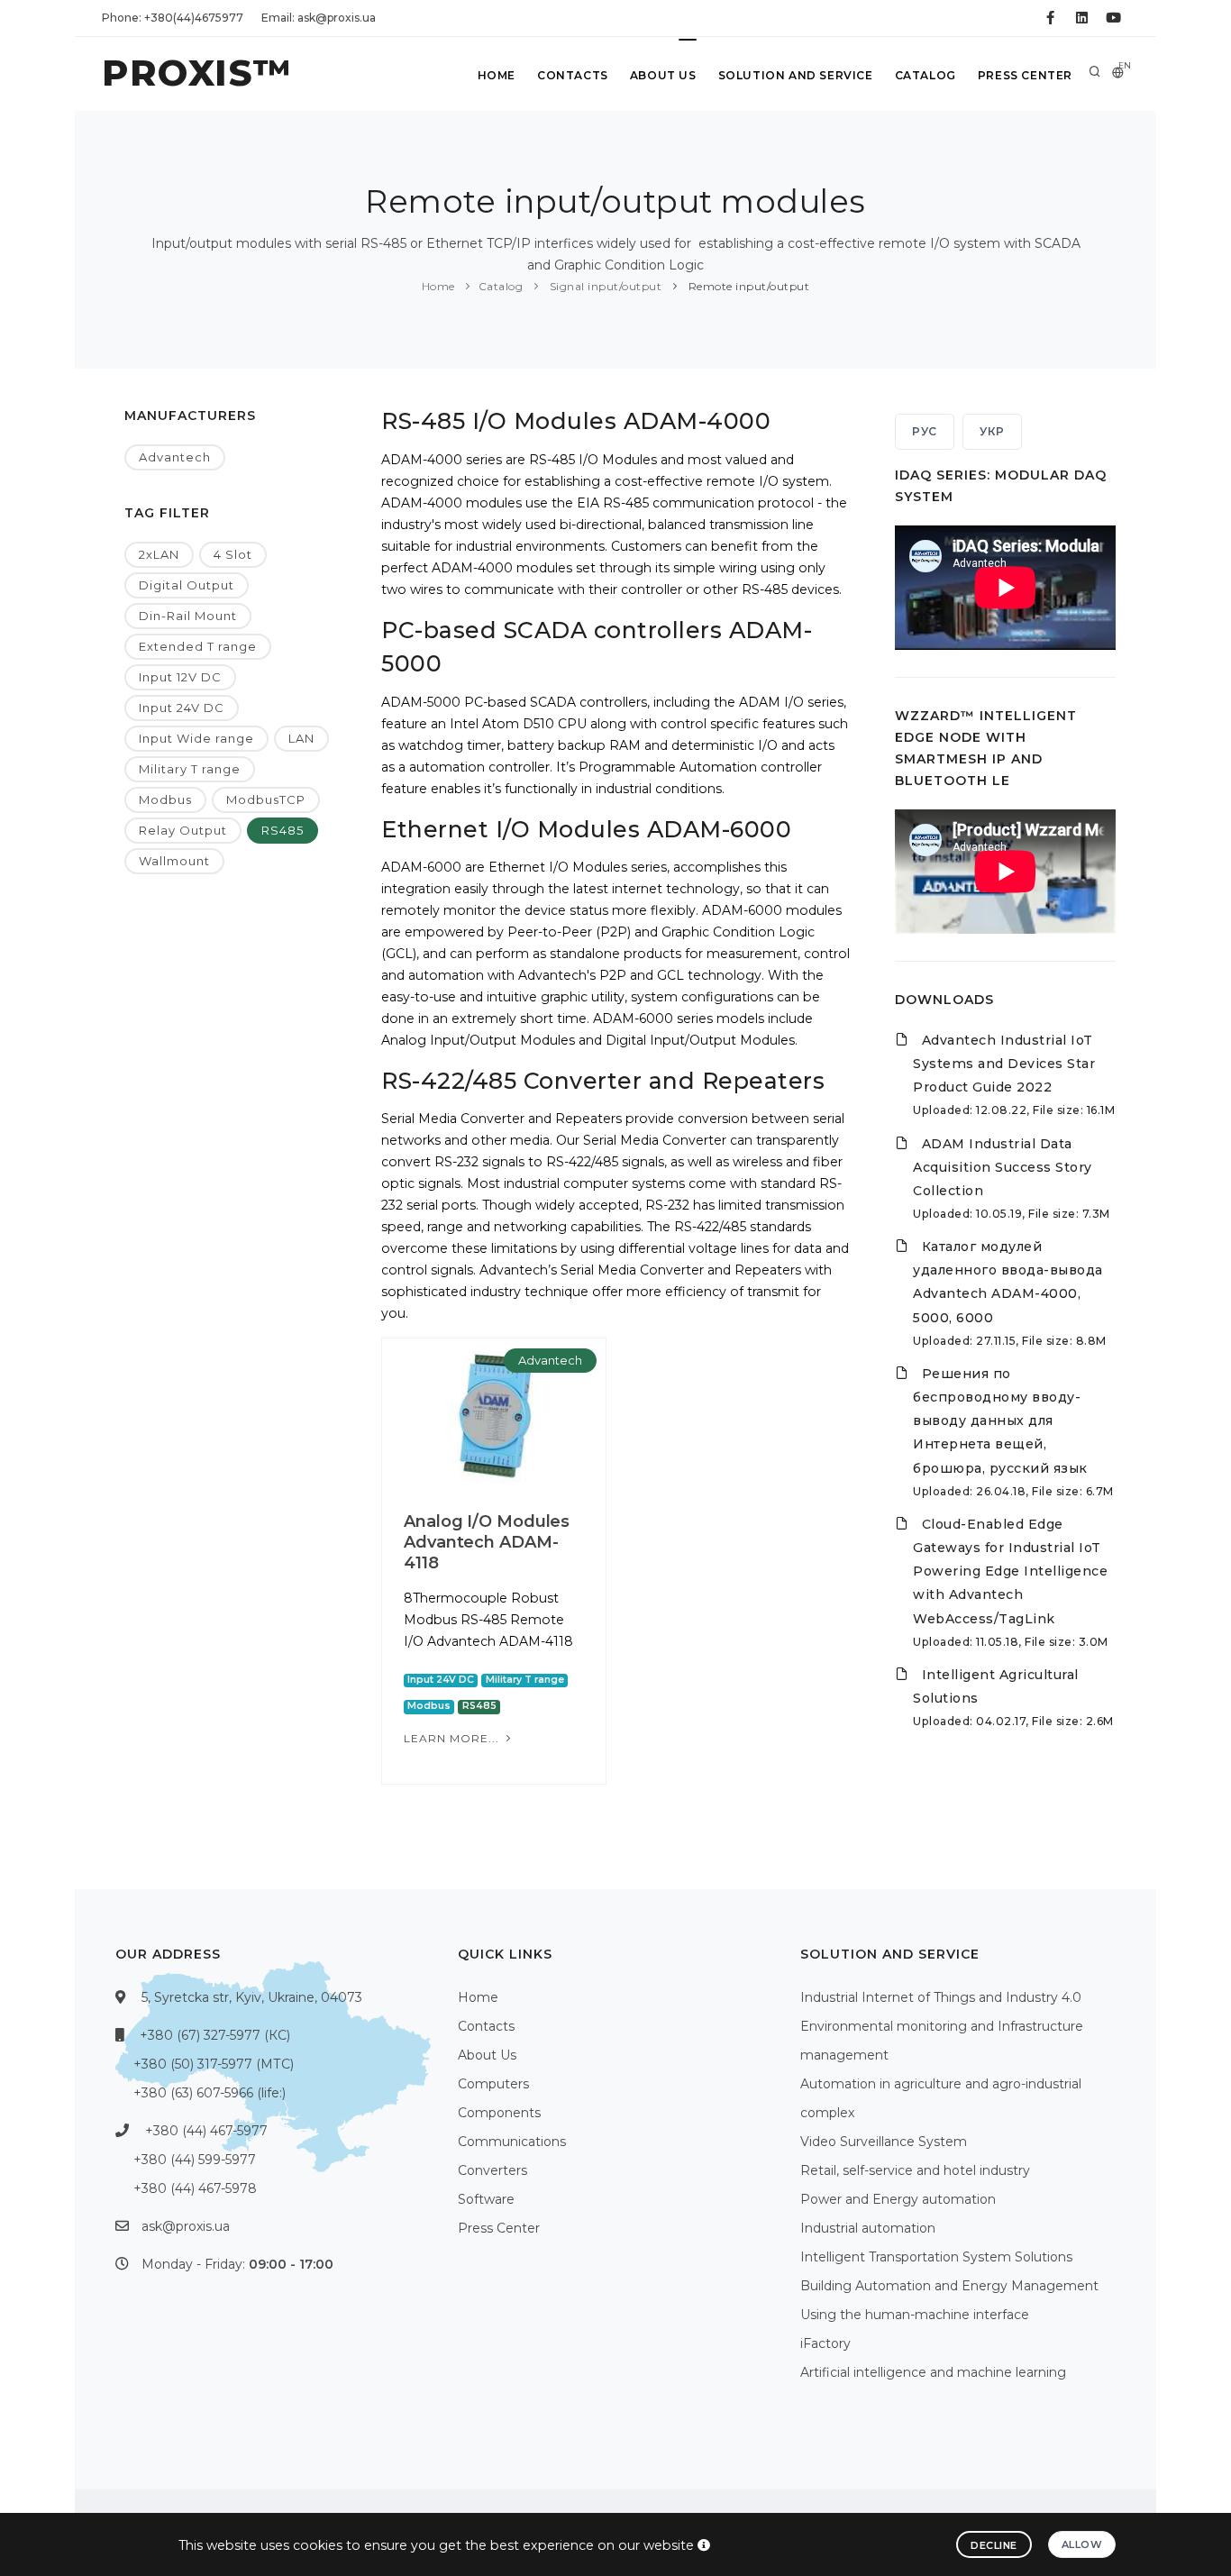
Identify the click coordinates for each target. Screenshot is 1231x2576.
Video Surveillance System (884, 2142)
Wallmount (174, 861)
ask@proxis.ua (186, 2226)
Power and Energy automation (898, 2199)
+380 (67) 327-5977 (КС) (215, 2035)
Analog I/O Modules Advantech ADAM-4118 (487, 1542)
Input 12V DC (180, 677)
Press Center (1025, 75)
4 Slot (233, 554)
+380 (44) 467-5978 (195, 2188)
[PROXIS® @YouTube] (1113, 18)
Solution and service (796, 75)
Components (499, 2113)
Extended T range (198, 646)
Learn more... (453, 1738)
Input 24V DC (182, 708)
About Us (663, 75)
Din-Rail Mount (188, 616)
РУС (925, 431)
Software (486, 2199)
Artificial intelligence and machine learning (933, 2372)
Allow (1082, 2544)
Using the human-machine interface (915, 2315)
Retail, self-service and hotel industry (915, 2170)
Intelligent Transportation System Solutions (936, 2257)
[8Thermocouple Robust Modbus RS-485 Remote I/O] (494, 1413)
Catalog (926, 75)
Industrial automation (868, 2228)
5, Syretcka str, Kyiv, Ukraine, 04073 (252, 1997)
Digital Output (187, 585)
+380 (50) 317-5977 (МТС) (214, 2064)
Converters (492, 2170)
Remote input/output (747, 286)
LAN (301, 738)
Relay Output (183, 830)
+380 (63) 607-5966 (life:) (210, 2093)
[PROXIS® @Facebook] (1050, 18)
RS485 (283, 830)
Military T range (190, 769)
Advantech (175, 457)
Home (497, 75)
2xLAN (159, 554)
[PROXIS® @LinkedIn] (1082, 18)
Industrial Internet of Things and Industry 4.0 (941, 1997)
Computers (493, 2084)
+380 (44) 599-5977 (195, 2160)
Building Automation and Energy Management (949, 2286)
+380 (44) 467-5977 (206, 2131)
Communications (512, 2142)
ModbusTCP (266, 799)
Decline (994, 2545)
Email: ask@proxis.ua (319, 18)
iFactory (825, 2343)
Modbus (165, 799)
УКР (992, 431)
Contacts (573, 75)
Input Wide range (196, 738)
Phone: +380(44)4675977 (173, 18)
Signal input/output (604, 286)
